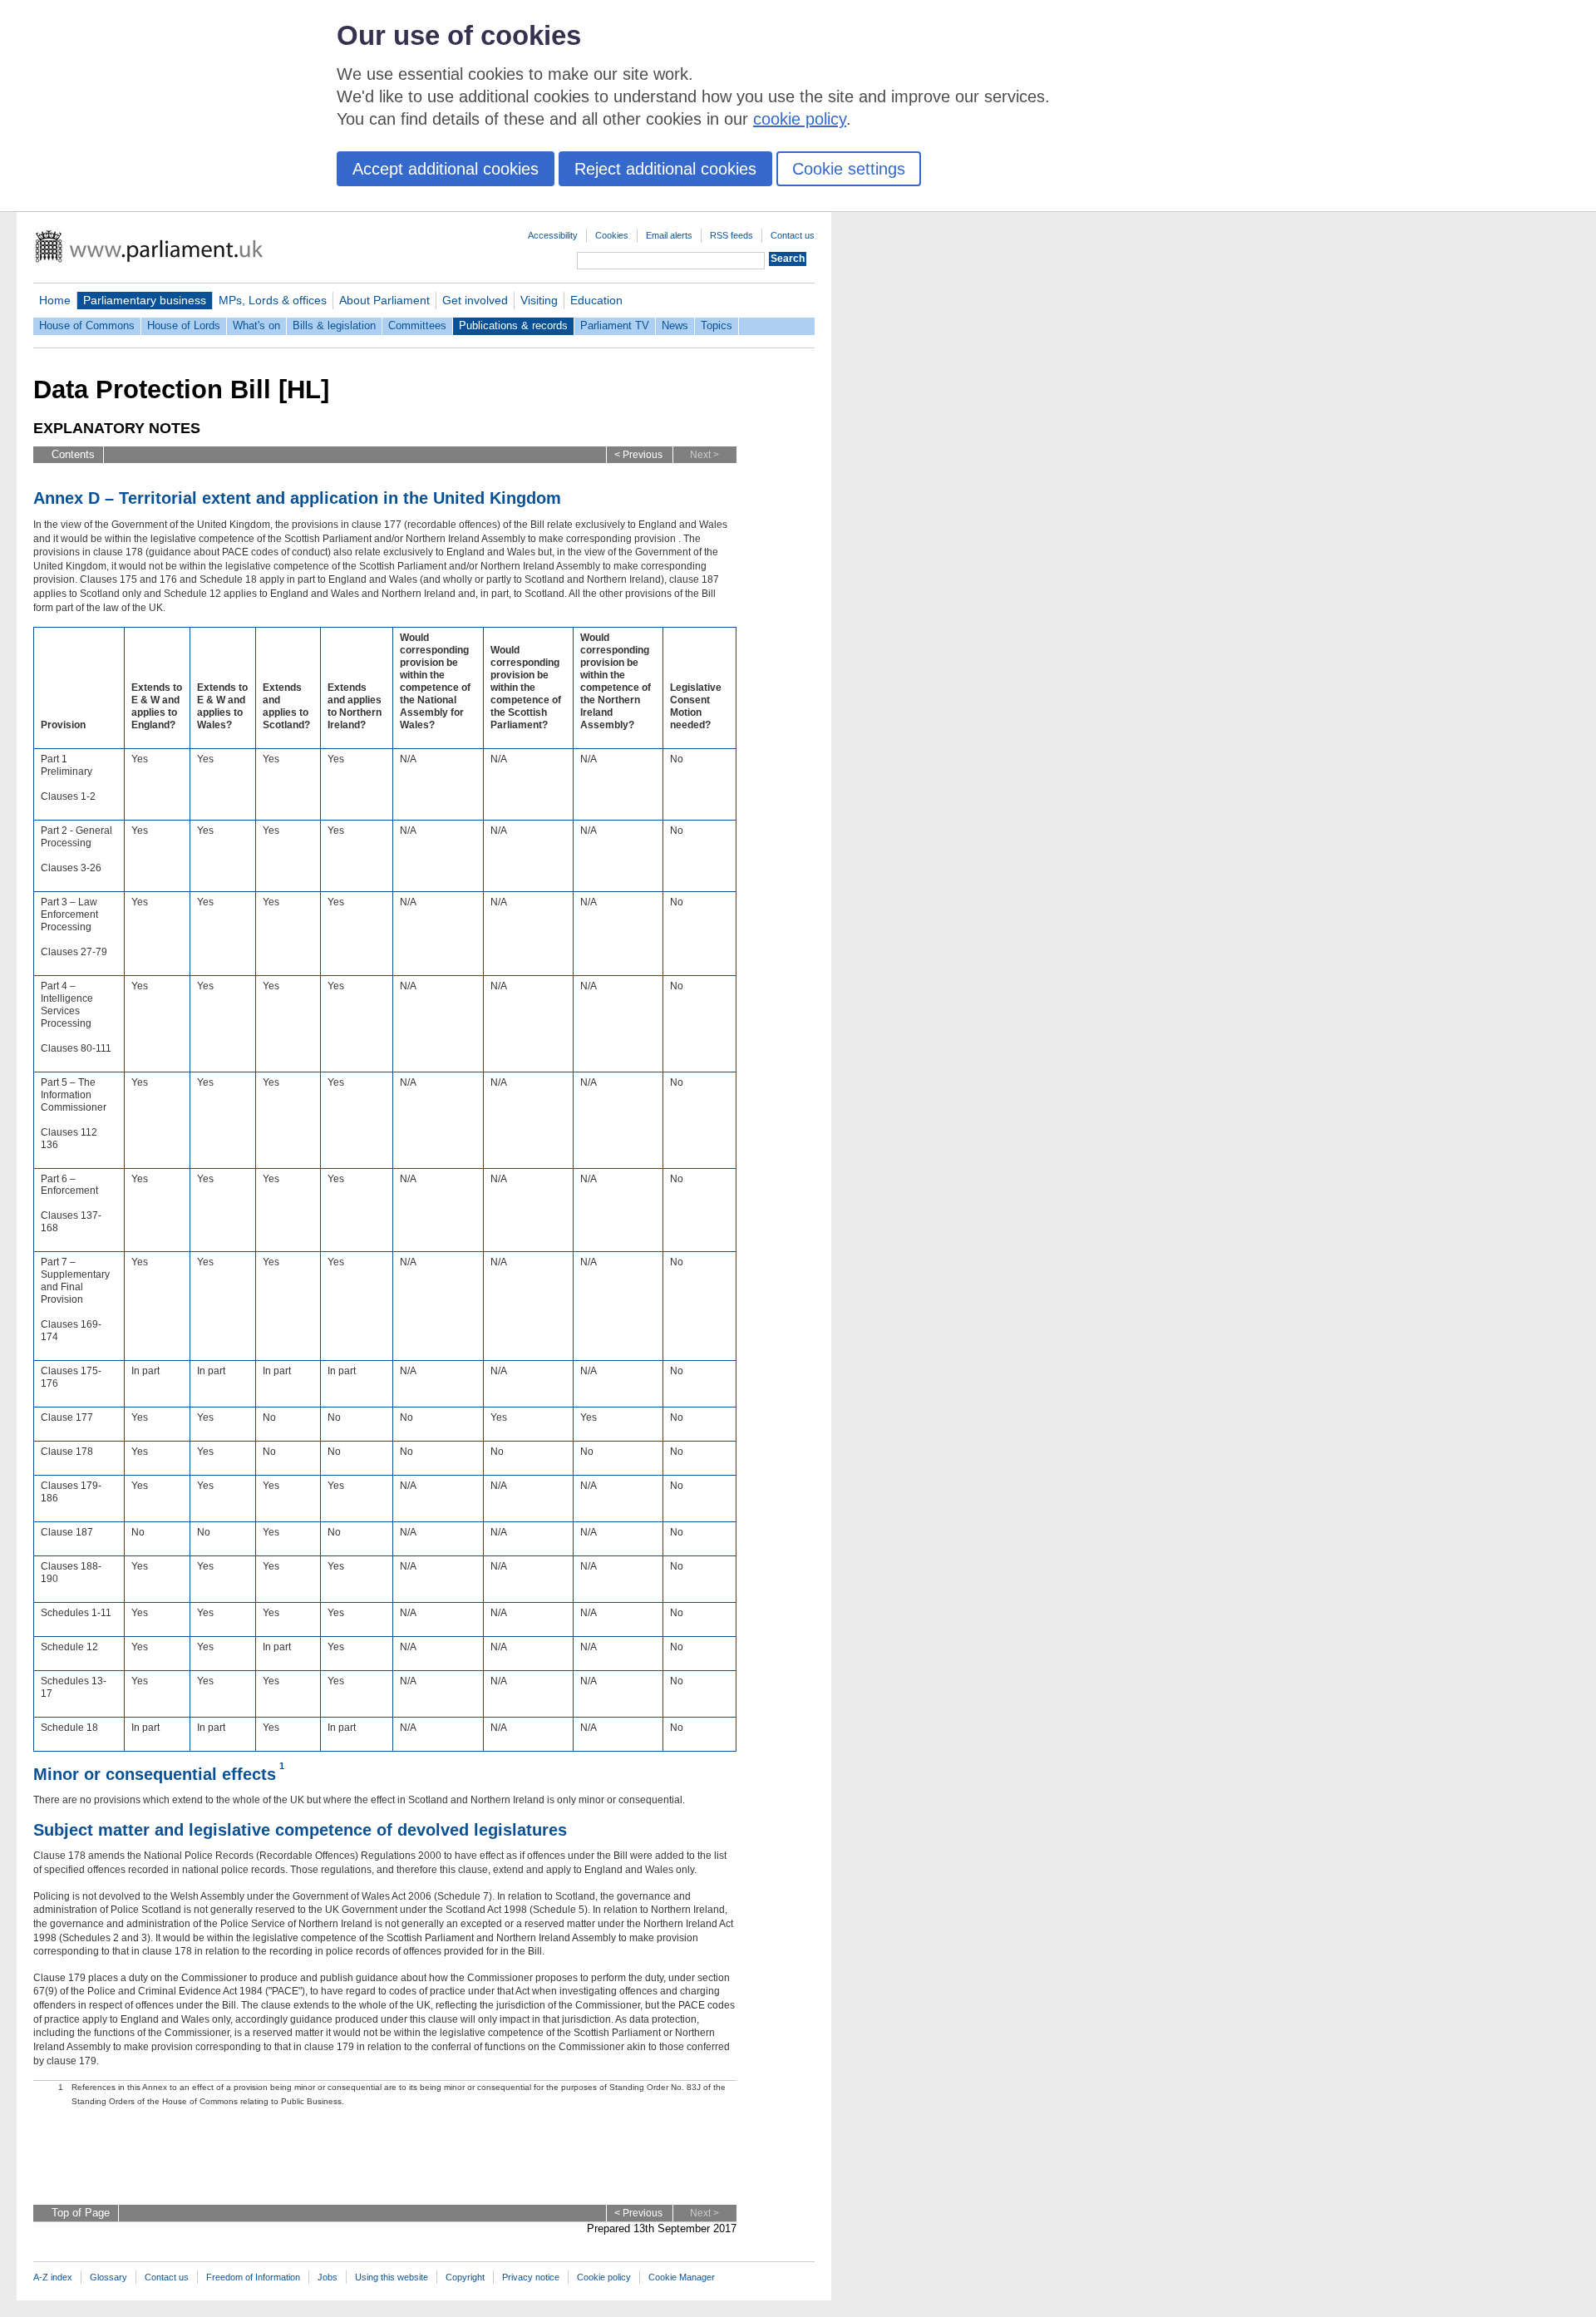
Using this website (392, 2277)
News (675, 325)
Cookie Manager (682, 2277)
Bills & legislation (334, 325)
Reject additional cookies (665, 169)
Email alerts (669, 235)
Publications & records (513, 325)
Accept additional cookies (446, 169)
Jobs (328, 2277)
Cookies (612, 235)
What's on (256, 325)
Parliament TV (615, 325)
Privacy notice (531, 2277)
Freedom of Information (253, 2277)
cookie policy (800, 119)
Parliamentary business (145, 300)
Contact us (793, 235)
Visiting (539, 300)
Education (596, 300)
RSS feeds (731, 235)
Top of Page (81, 2213)
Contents (73, 454)
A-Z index (53, 2277)
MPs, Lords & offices (273, 300)
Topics (717, 325)
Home (55, 300)
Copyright (465, 2277)
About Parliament (384, 300)
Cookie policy (604, 2277)
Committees (417, 325)
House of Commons (87, 325)
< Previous (638, 455)
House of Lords (184, 325)
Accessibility (553, 235)
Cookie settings (849, 169)
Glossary (108, 2277)
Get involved (475, 300)
